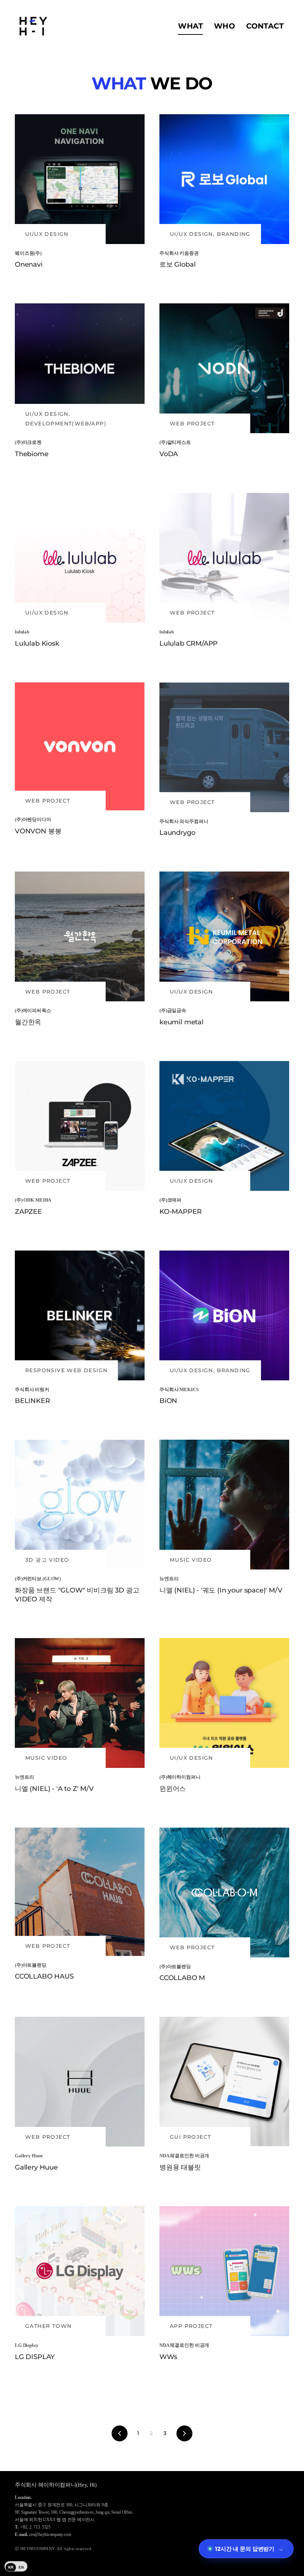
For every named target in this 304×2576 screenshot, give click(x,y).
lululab (22, 632)
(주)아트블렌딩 (31, 1965)
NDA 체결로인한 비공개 (184, 2156)
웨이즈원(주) (28, 253)
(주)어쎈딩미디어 (33, 819)
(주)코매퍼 (170, 1200)
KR (11, 2567)
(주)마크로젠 (28, 442)
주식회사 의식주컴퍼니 (184, 821)
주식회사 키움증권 (179, 253)
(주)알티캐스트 (175, 442)
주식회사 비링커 (32, 1389)
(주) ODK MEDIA (33, 1200)
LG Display (27, 2345)
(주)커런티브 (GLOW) (38, 1579)
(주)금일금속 (173, 1010)
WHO (224, 26)
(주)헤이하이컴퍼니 (180, 1777)
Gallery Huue (29, 2156)
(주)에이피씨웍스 (33, 1010)
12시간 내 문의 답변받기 (249, 2549)
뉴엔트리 (169, 1579)
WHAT (190, 26)
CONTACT (265, 26)
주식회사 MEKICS (179, 1389)
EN (21, 2567)
